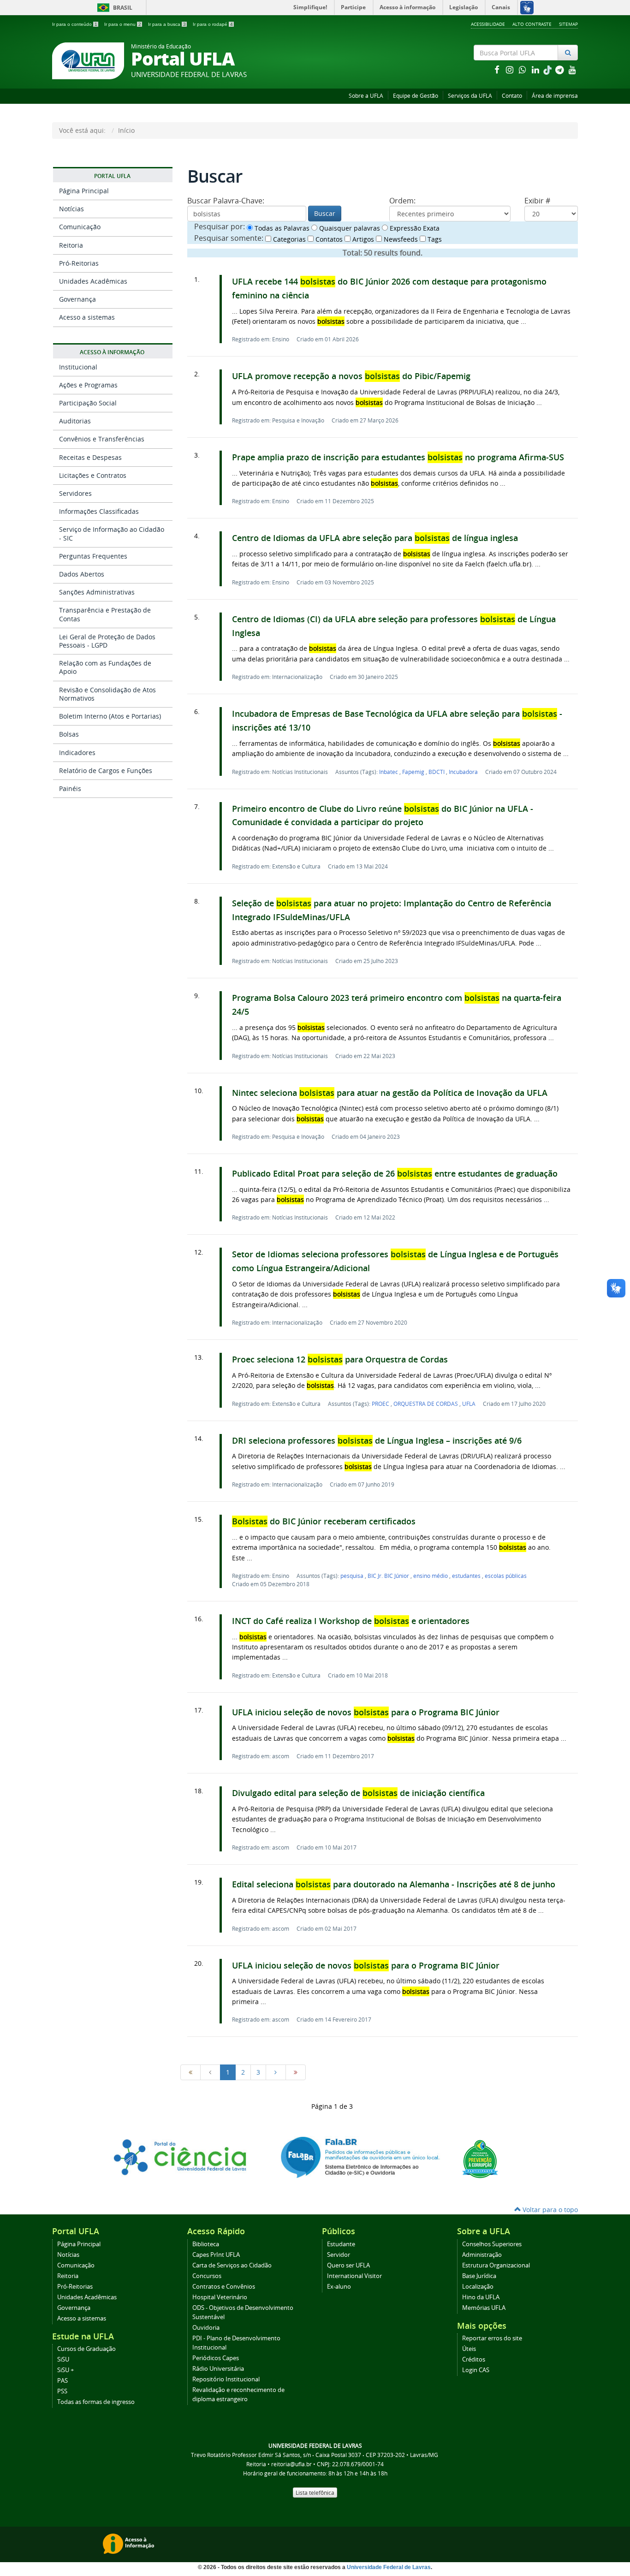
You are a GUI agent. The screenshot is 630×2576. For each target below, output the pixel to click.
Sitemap (568, 24)
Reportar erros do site (492, 2338)
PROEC (381, 1404)
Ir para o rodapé (213, 24)
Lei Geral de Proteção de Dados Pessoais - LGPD (107, 641)
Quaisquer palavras (349, 228)
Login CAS (476, 2370)
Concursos (207, 2276)
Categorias (288, 239)
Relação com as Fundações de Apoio (105, 667)
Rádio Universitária (218, 2369)
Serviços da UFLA (470, 96)
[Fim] (296, 2072)
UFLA (469, 1404)
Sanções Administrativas (97, 592)
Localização (478, 2287)
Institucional (78, 367)
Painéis (70, 788)
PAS (62, 2381)
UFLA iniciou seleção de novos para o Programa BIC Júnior (366, 1712)
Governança (77, 299)
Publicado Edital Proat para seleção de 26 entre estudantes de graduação (395, 1174)
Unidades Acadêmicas (93, 281)
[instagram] (511, 69)
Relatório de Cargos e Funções (106, 770)
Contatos (328, 239)
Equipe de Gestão (416, 96)
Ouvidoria (206, 2328)
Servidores (75, 493)
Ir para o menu (123, 24)
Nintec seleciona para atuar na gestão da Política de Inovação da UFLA (390, 1093)
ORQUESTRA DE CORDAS (426, 1404)
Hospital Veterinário (220, 2297)
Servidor (339, 2255)
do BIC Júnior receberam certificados (324, 1521)
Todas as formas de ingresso (96, 2402)
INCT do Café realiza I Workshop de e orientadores (351, 1621)
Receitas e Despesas (90, 457)
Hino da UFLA (481, 2297)
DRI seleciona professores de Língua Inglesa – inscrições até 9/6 (377, 1441)
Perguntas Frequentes (93, 556)
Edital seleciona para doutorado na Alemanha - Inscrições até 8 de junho (394, 1884)
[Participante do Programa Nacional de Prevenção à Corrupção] (480, 2158)
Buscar (325, 213)
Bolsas (69, 734)
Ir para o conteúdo (75, 24)
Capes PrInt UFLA (216, 2255)
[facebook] (498, 69)
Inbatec (389, 772)
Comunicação (80, 227)
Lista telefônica (315, 2493)
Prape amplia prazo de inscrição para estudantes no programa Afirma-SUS (398, 457)
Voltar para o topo (549, 2210)
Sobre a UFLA (366, 96)
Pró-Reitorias (79, 263)
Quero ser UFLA (348, 2265)
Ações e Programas (88, 385)
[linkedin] (536, 69)
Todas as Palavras (281, 228)
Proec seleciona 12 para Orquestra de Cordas (340, 1359)
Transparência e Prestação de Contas (105, 614)
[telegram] (560, 69)
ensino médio (431, 1576)
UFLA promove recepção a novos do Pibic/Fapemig (351, 376)
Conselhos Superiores (492, 2244)
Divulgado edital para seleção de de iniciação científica (358, 1793)
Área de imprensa (555, 96)
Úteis (469, 2349)
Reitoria (71, 245)
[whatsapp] (523, 69)
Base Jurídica (479, 2276)
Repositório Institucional (226, 2379)
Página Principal (84, 191)
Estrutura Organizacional (496, 2265)
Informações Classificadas (99, 511)
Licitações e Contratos (93, 475)
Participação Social (88, 403)
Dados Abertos (82, 574)
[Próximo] (276, 2072)
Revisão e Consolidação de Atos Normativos (107, 694)
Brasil (113, 8)
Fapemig (414, 772)
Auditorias (75, 421)
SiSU (63, 2359)
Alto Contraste (532, 24)
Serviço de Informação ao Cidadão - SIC (112, 533)
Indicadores (77, 753)
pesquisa (353, 1576)
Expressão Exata (414, 228)
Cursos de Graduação (86, 2349)
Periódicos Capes (216, 2358)
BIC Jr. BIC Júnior (389, 1576)
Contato (512, 96)
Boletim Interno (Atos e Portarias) (110, 716)
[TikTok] (548, 69)
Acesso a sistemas (87, 317)
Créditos (474, 2359)
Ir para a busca (167, 24)
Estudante (341, 2244)
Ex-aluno (339, 2287)
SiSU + (65, 2370)
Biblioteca (206, 2244)
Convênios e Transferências (102, 439)
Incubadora (463, 772)
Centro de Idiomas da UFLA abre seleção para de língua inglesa (375, 538)
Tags (434, 239)
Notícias (71, 209)
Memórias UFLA (484, 2308)
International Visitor (354, 2276)
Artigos (362, 239)
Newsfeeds (400, 239)
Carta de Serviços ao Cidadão (232, 2265)
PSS (62, 2391)
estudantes (467, 1576)
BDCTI (437, 772)
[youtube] (572, 69)
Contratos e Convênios (224, 2287)
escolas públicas (506, 1576)
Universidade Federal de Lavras (389, 2567)
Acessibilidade (488, 24)
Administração (482, 2255)
